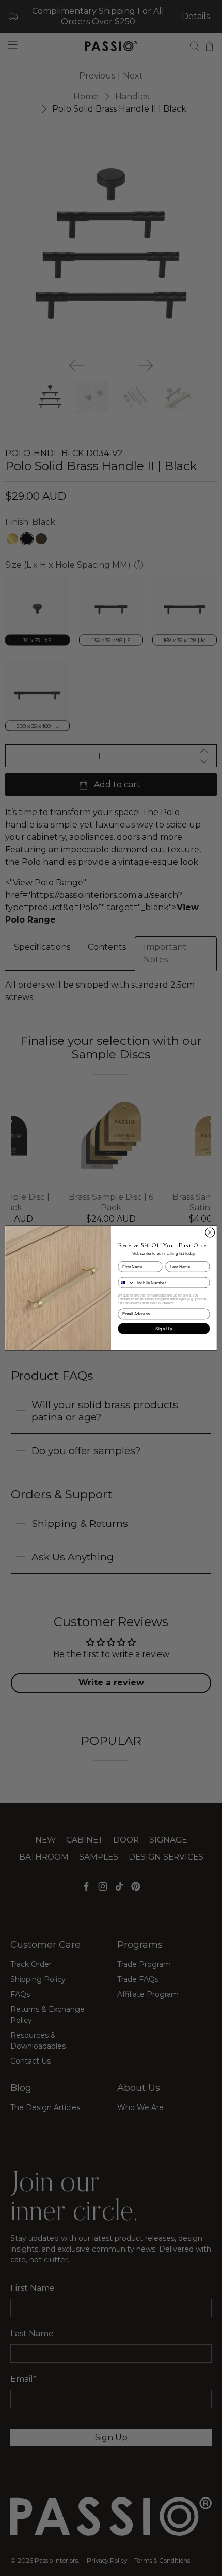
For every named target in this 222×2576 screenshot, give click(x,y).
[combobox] (126, 1282)
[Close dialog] (210, 1232)
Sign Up (164, 1328)
